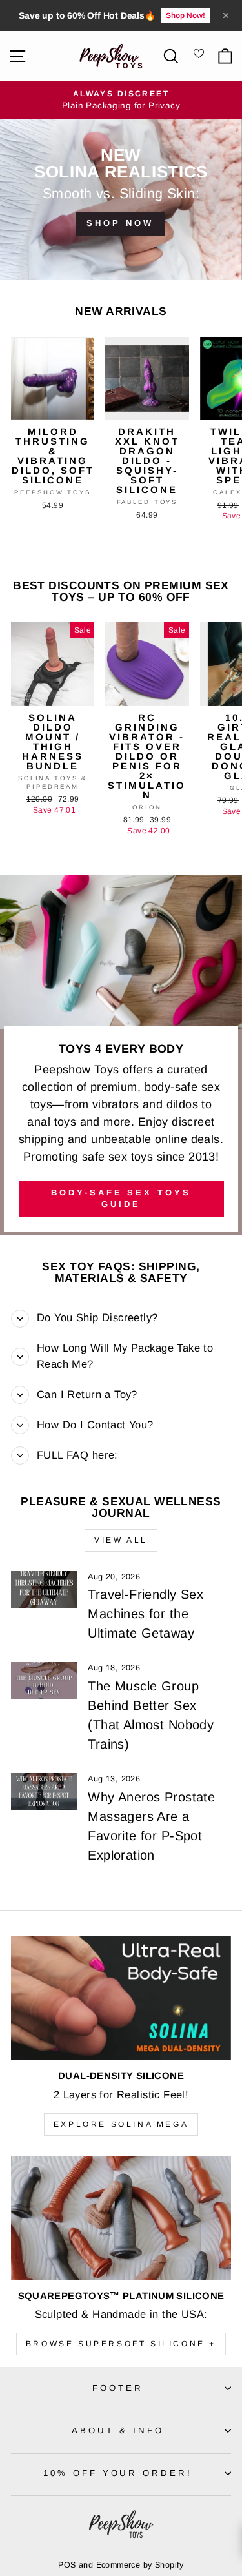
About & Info (118, 2430)
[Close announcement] (226, 15)
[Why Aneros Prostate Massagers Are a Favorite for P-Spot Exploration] (44, 1792)
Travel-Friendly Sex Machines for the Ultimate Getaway (146, 1614)
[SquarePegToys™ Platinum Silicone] (121, 2218)
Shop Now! (186, 15)
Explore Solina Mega (121, 2124)
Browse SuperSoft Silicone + (121, 2344)
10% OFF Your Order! (118, 2473)
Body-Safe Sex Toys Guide (121, 1198)
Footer (118, 2388)
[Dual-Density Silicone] (121, 1998)
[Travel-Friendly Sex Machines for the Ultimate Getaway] (44, 1590)
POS (67, 2565)
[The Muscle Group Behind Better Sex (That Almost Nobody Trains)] (44, 1681)
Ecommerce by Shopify (140, 2565)
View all (121, 1540)
